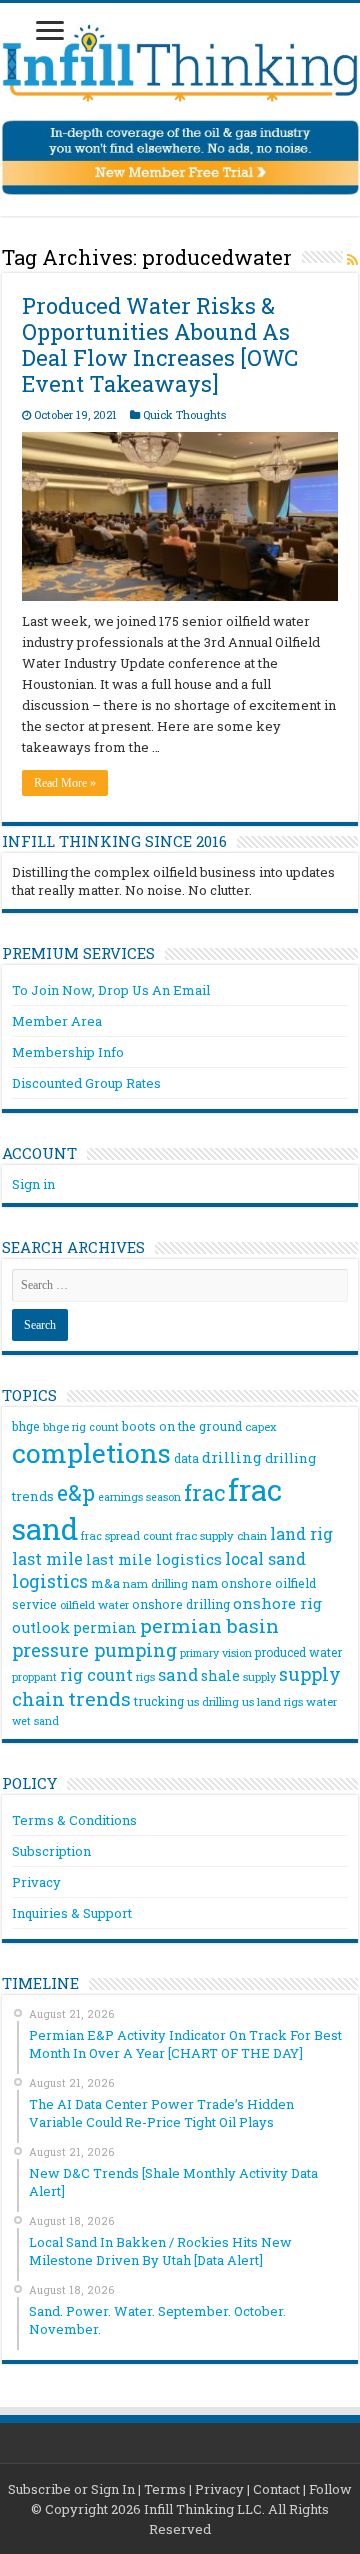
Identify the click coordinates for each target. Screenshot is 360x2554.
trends (99, 1698)
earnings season (139, 1497)
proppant (34, 1677)
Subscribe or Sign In (71, 2489)
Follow (330, 2489)
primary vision (216, 1653)
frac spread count (127, 1535)
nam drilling (155, 1583)
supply (259, 1677)
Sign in (33, 1184)
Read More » (65, 783)
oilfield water (94, 1604)
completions (91, 1452)
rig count (96, 1674)
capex (261, 1426)
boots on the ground (182, 1426)
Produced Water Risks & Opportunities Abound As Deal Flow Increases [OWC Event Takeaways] (160, 344)
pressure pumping (94, 1650)
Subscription (51, 1851)
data (186, 1458)
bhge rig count (81, 1427)
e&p (76, 1493)
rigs (145, 1676)
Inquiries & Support (72, 1913)
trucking (159, 1701)
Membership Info (68, 1052)
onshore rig (277, 1603)
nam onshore (231, 1583)
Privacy (36, 1882)
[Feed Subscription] (352, 259)
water (321, 1701)
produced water (298, 1652)
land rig (301, 1533)
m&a (105, 1583)
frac (204, 1492)
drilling (232, 1457)
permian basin (209, 1625)
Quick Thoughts (184, 414)
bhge (26, 1426)
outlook (41, 1627)
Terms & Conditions (74, 1820)
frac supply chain (221, 1535)
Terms (165, 2489)
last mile (47, 1558)
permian (105, 1627)
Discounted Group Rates (86, 1083)
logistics (50, 1581)
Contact (276, 2489)
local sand (265, 1558)
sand (178, 1674)
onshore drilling (181, 1604)
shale (220, 1676)
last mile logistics (154, 1559)
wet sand (35, 1721)
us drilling (213, 1701)
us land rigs (272, 1701)
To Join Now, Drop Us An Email (111, 990)
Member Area (57, 1021)
